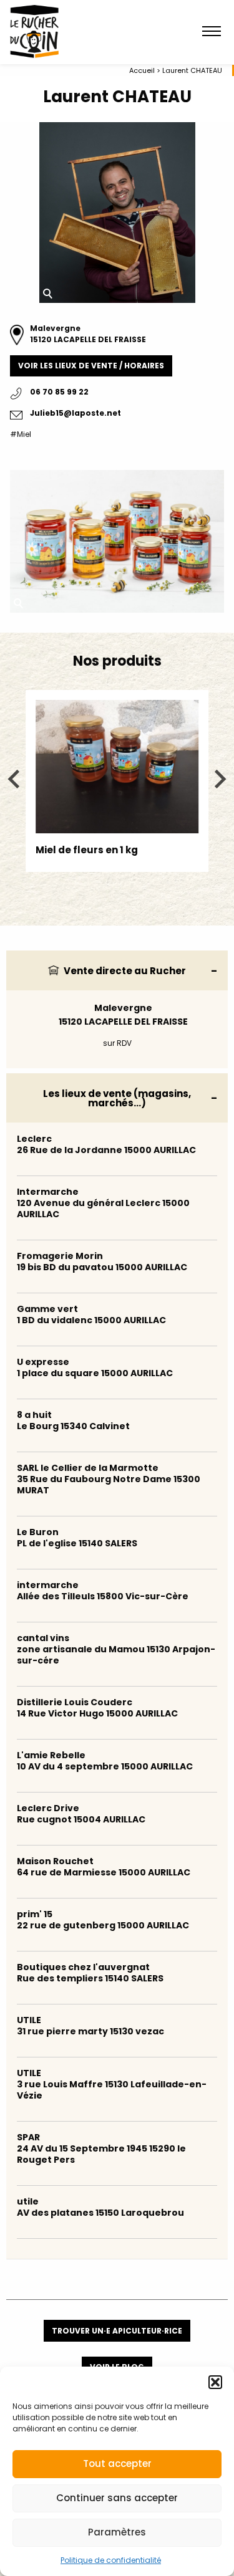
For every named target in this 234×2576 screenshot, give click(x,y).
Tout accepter (117, 2463)
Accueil (142, 70)
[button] (215, 2382)
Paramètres (117, 2532)
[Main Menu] (212, 32)
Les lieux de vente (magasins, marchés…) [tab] (117, 1098)
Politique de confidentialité (111, 2560)
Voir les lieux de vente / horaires (91, 366)
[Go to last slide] (15, 779)
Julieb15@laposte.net (76, 413)
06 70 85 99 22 (59, 392)
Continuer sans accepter (117, 2498)
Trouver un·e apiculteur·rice (117, 2331)
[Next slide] (219, 779)
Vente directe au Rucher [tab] (124, 971)
